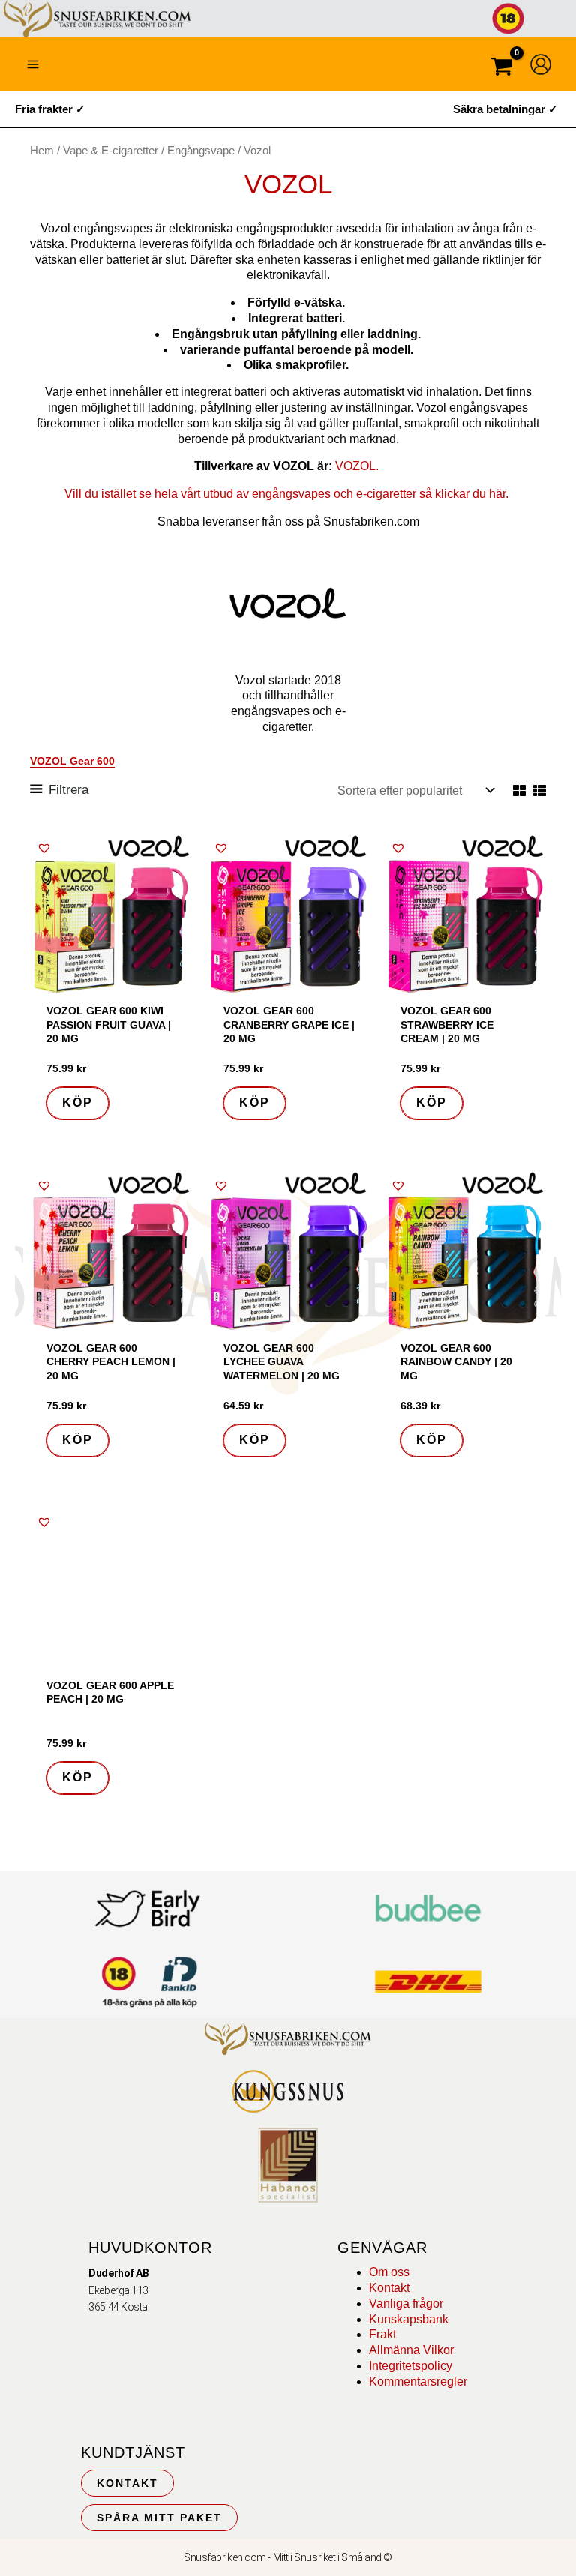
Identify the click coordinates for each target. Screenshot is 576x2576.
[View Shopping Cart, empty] (502, 69)
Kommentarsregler (418, 2381)
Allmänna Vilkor (411, 2350)
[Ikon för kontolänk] (541, 64)
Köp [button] (78, 1102)
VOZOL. (358, 466)
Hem (42, 151)
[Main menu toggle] (33, 64)
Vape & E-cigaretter (111, 151)
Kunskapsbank (409, 2319)
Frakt (382, 2334)
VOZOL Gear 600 (72, 761)
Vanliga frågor (406, 2303)
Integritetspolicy (411, 2366)
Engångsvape (201, 151)
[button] (44, 848)
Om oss (389, 2272)
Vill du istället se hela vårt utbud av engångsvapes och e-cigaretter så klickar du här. (288, 494)
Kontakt (389, 2288)
